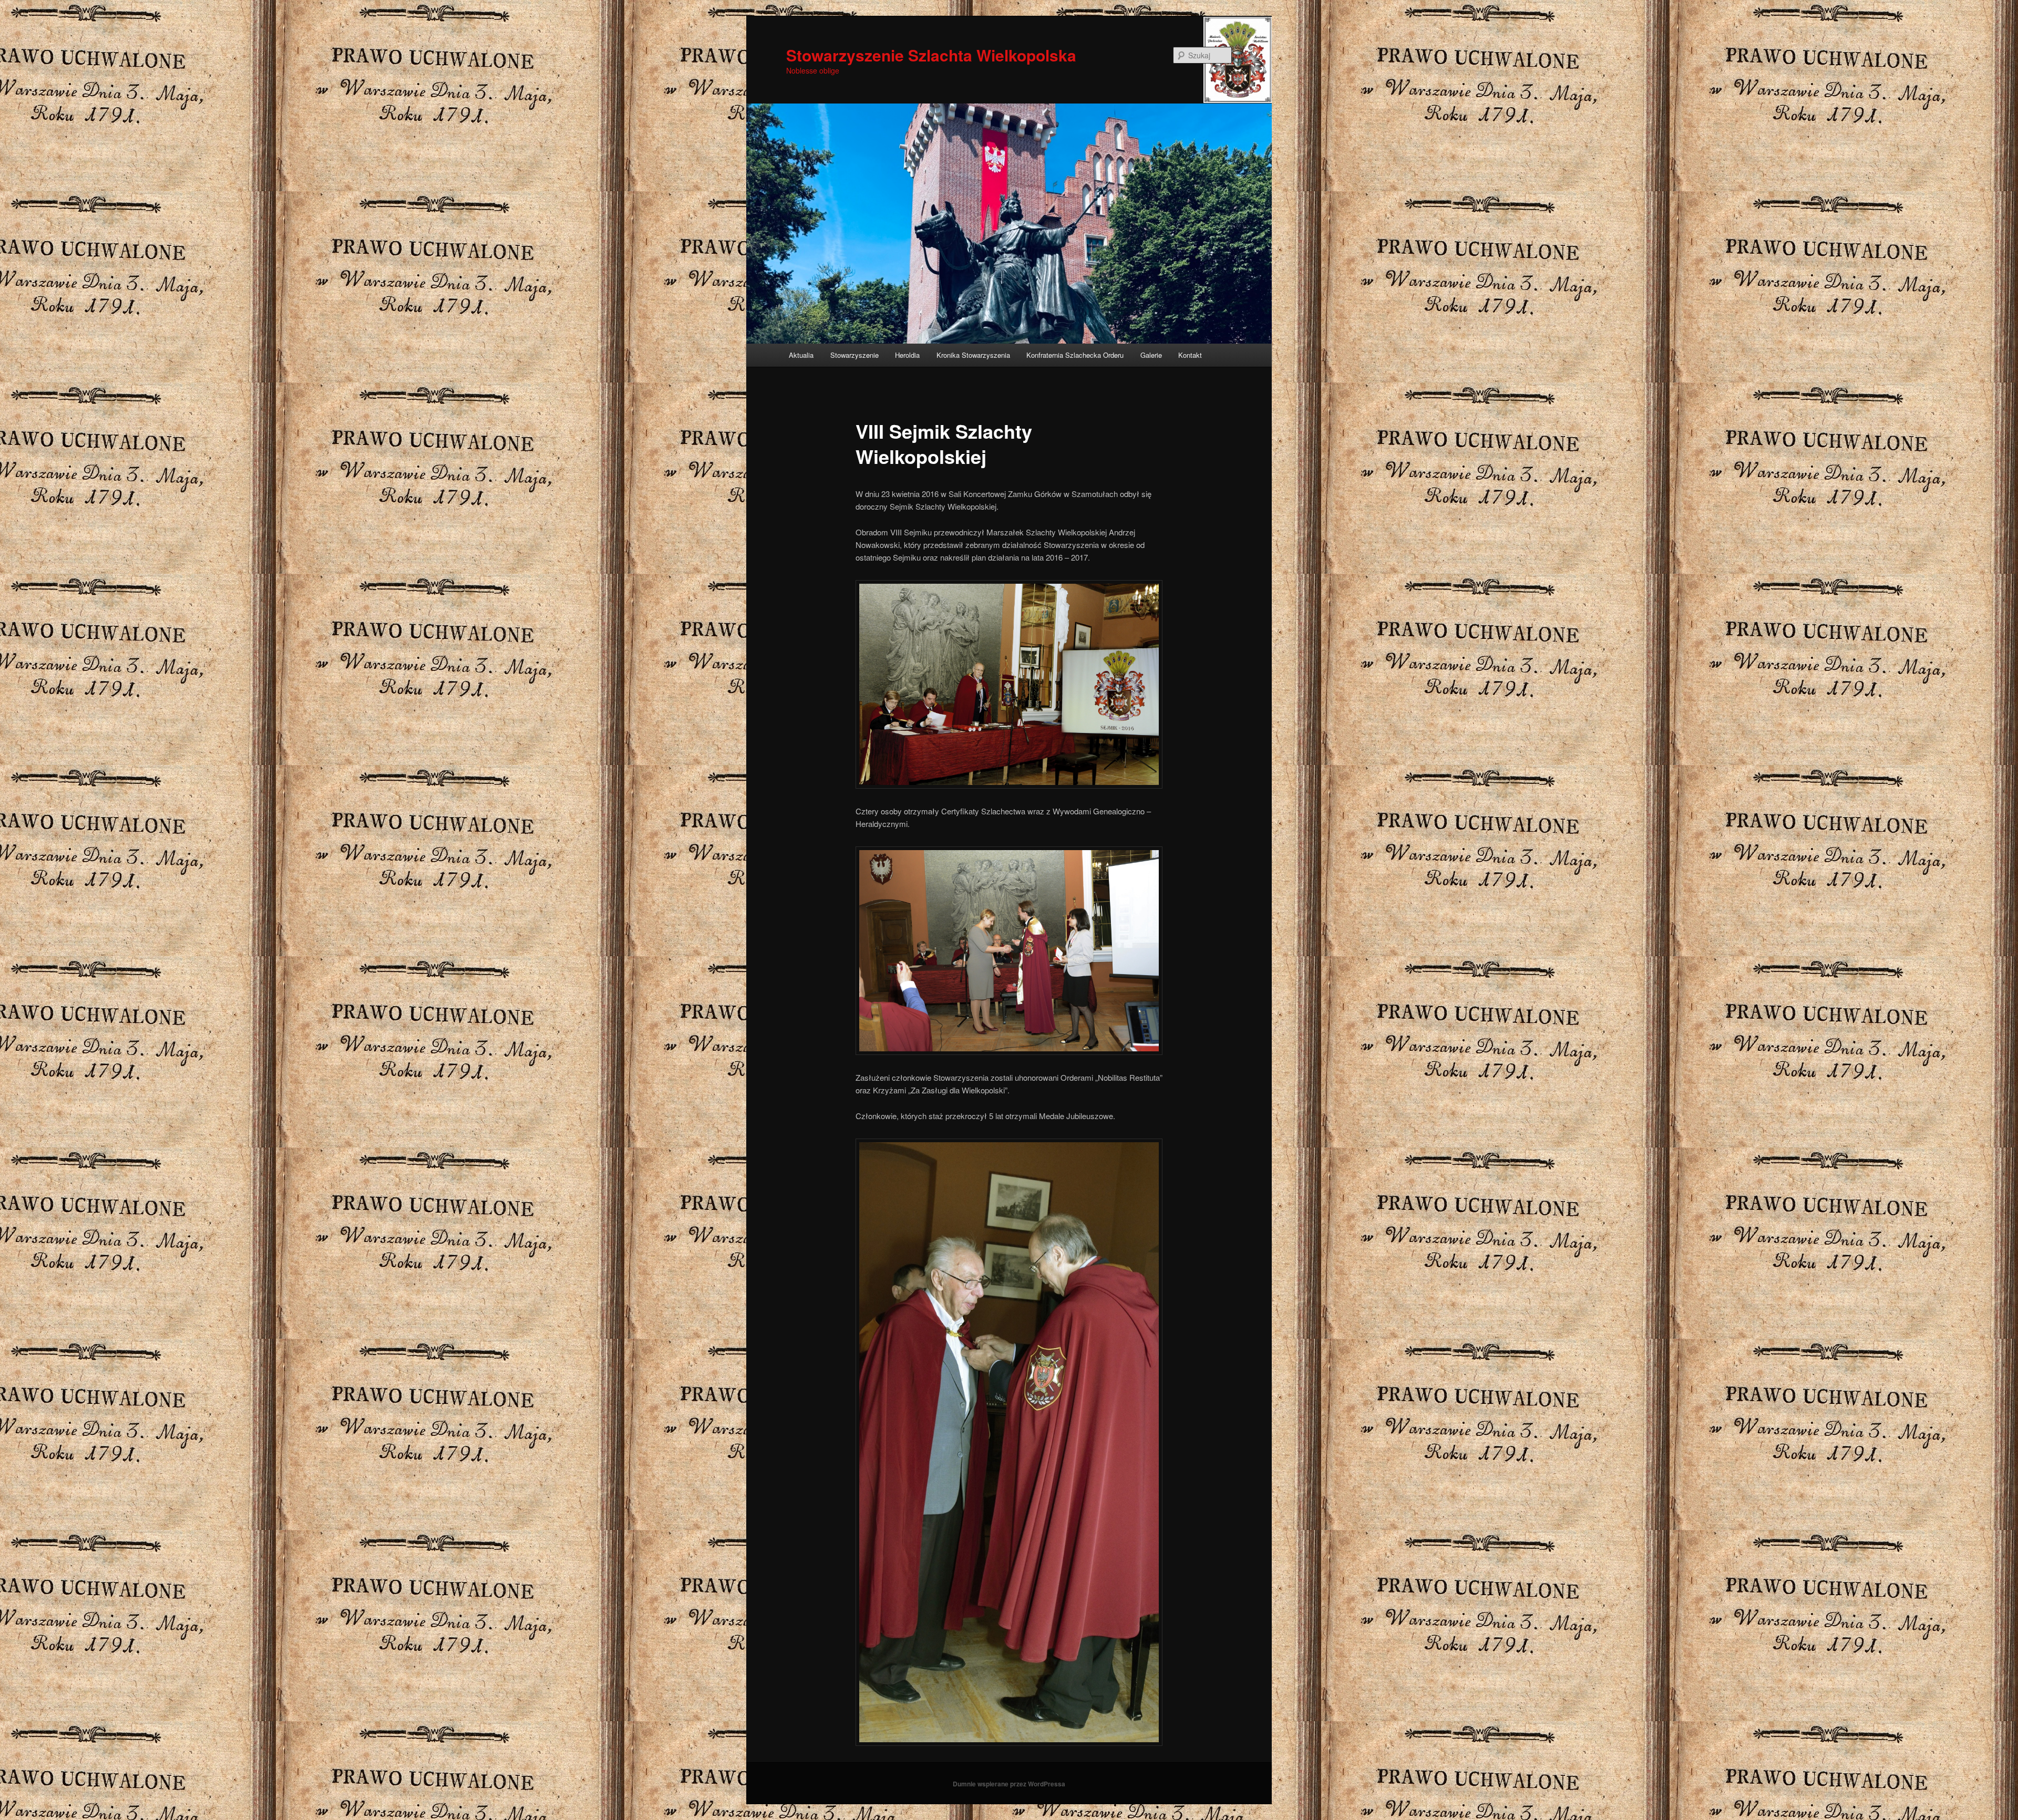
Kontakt (1190, 355)
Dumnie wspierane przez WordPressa (1009, 1784)
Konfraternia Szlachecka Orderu (1075, 355)
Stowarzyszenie (854, 355)
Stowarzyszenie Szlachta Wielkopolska (931, 55)
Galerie (1151, 355)
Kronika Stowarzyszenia (973, 355)
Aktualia (801, 355)
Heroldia (907, 355)
